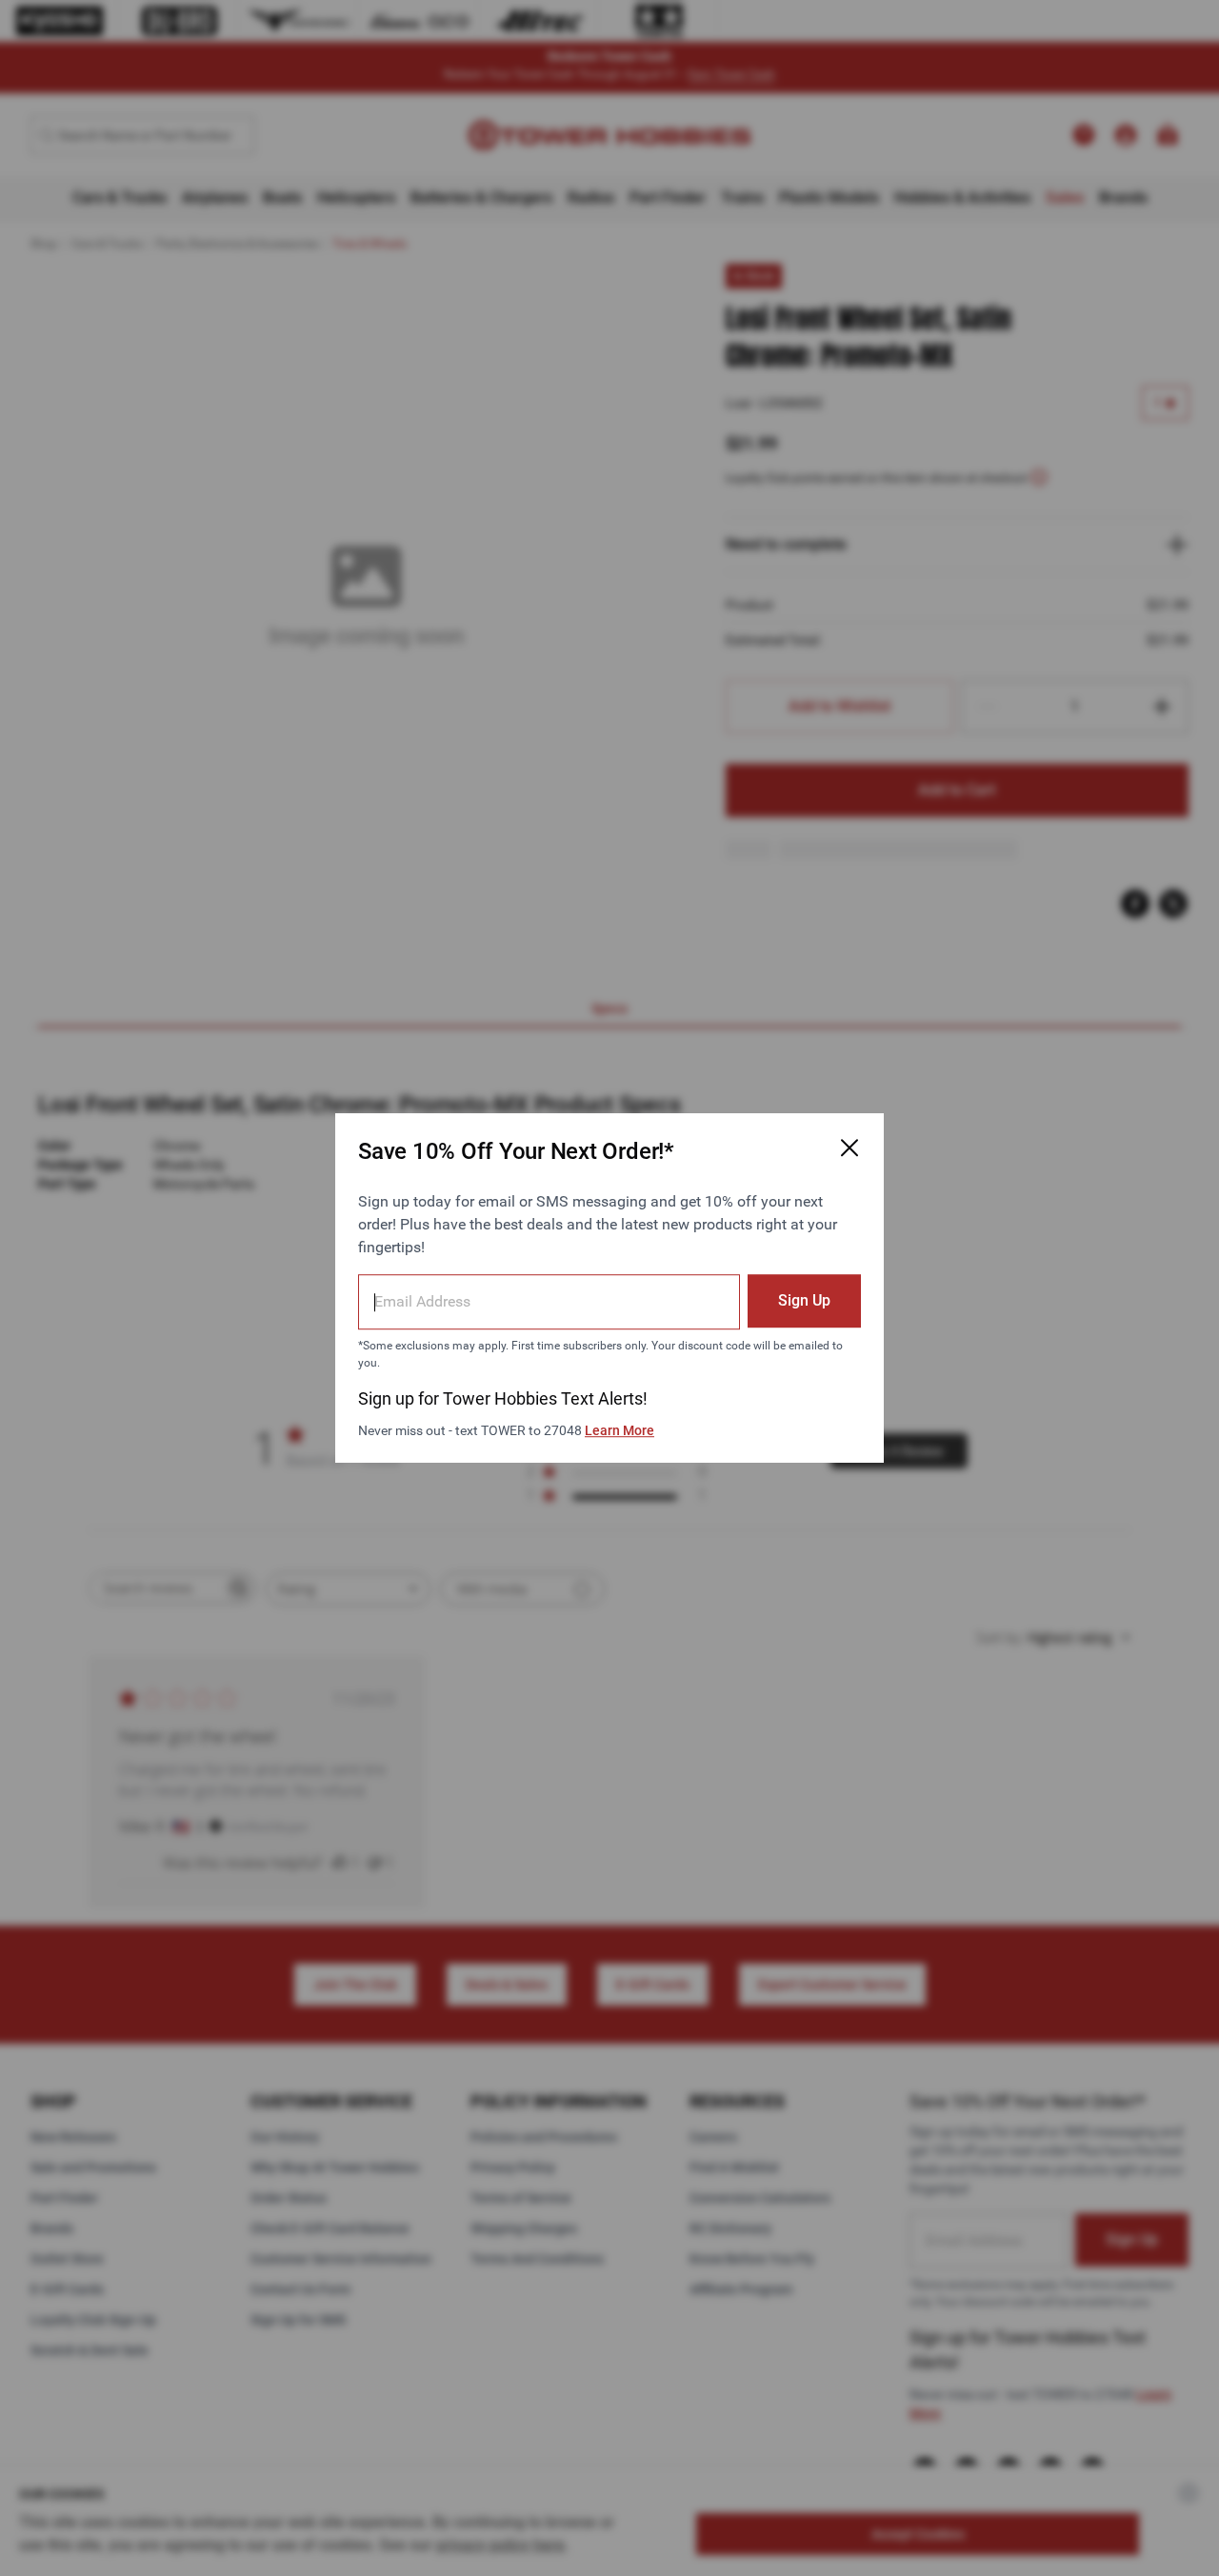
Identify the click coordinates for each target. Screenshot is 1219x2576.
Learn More (619, 1430)
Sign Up (804, 1300)
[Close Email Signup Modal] (849, 1148)
